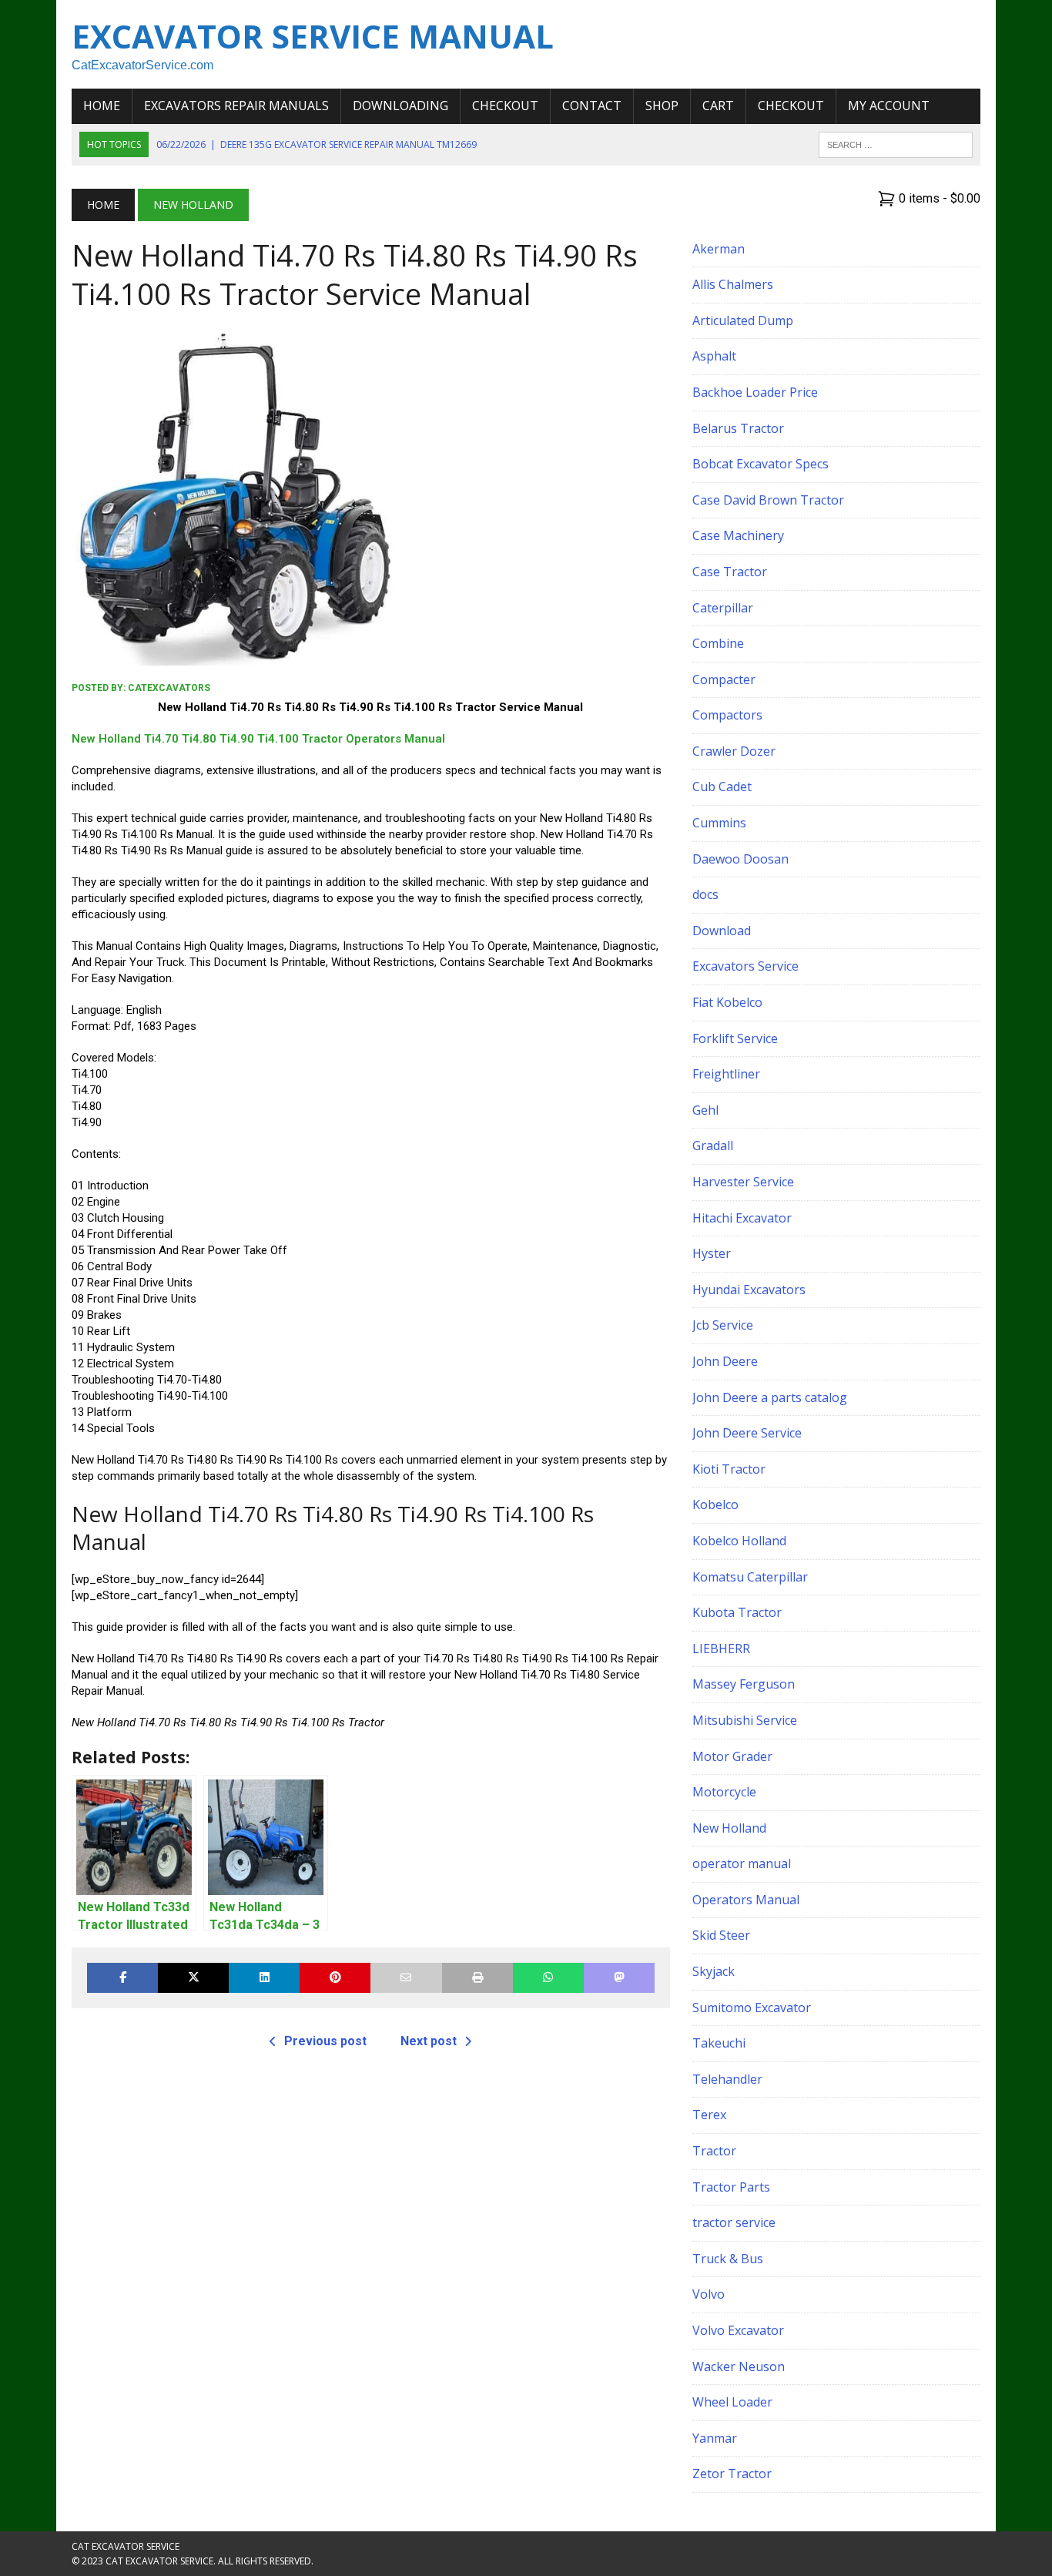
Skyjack (714, 1971)
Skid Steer (721, 1935)
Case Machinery (738, 535)
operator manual (742, 1863)
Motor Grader (732, 1756)
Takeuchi (719, 2043)
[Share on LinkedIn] (264, 1978)
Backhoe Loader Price (755, 392)
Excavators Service (745, 966)
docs (705, 894)
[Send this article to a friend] (406, 1978)
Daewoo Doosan (740, 859)
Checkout (505, 106)
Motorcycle (724, 1792)
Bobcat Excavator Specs (761, 464)
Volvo (709, 2294)
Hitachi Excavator (742, 1218)
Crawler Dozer (734, 751)
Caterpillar (723, 608)
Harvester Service (743, 1182)
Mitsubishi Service (745, 1720)
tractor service (734, 2222)
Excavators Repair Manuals (236, 106)
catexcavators (169, 688)
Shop (662, 106)
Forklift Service (735, 1038)
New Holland (729, 1828)
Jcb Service (723, 1325)
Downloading (400, 106)
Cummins (719, 823)
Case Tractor (730, 572)
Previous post (325, 2041)
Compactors (727, 715)
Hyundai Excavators (749, 1290)
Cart (718, 106)
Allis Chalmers (733, 284)
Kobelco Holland (739, 1541)
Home (102, 106)
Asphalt (714, 356)
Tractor (714, 2151)
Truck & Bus (728, 2259)
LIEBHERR (721, 1649)
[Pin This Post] (335, 1978)
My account (889, 106)
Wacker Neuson (739, 2366)
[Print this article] (477, 1978)
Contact (592, 106)
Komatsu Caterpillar (750, 1577)
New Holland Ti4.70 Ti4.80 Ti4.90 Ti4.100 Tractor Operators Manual (258, 739)
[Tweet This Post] (193, 1978)
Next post (429, 2041)
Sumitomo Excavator (752, 2007)
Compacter (724, 679)
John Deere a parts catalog (770, 1397)
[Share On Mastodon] (619, 1978)
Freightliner (726, 1074)
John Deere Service (747, 1433)
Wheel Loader (732, 2402)
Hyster (712, 1253)
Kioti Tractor (729, 1469)
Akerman (719, 249)
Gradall (713, 1145)
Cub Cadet (722, 787)
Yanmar (715, 2438)
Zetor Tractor (732, 2474)
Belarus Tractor (738, 428)
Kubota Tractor (737, 1612)
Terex (709, 2115)
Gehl (705, 1110)
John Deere (725, 1361)
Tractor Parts (731, 2187)
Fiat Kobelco (727, 1002)
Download (722, 931)
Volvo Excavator (738, 2330)
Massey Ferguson (744, 1684)
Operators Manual (746, 1900)
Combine (718, 643)
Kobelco (715, 1504)
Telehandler (727, 2079)
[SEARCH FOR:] (896, 143)
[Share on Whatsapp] (548, 1978)
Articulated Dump (743, 320)
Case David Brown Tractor (768, 500)
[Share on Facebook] (122, 1978)
